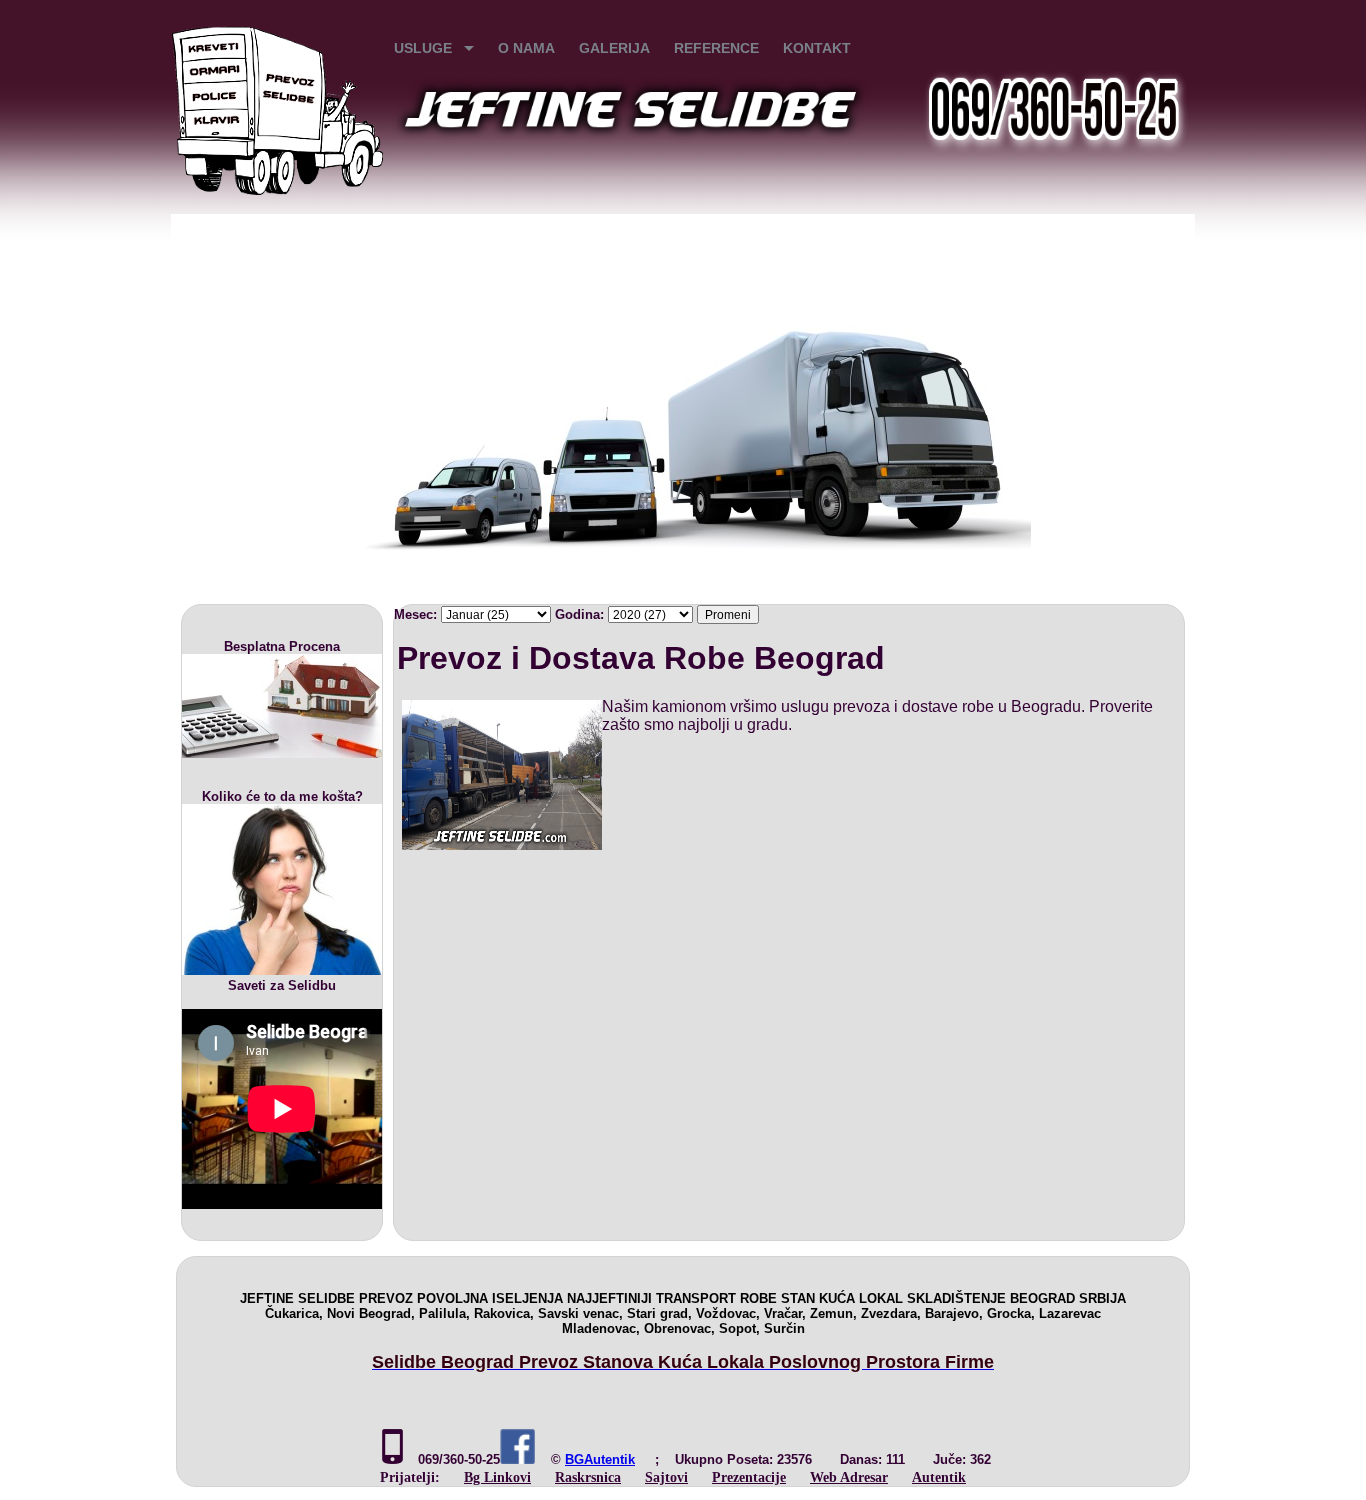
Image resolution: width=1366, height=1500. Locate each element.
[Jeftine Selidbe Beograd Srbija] (277, 190)
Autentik (939, 1477)
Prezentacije (749, 1477)
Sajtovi (666, 1477)
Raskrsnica (588, 1477)
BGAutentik (600, 1459)
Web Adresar (849, 1477)
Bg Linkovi (497, 1477)
